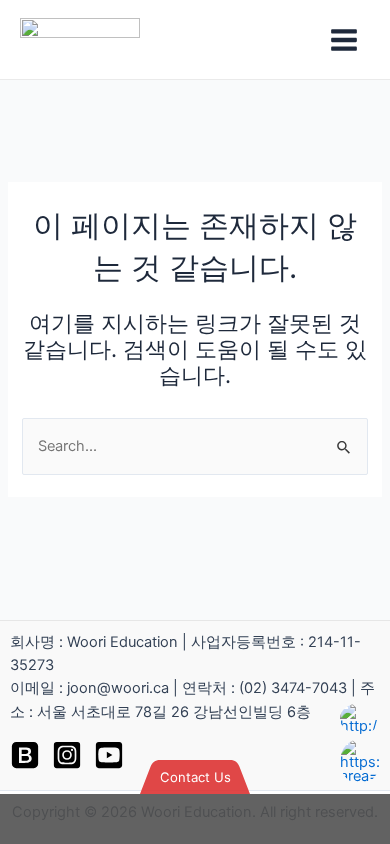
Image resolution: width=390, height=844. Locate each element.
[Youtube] (109, 755)
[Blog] (25, 755)
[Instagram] (67, 755)
